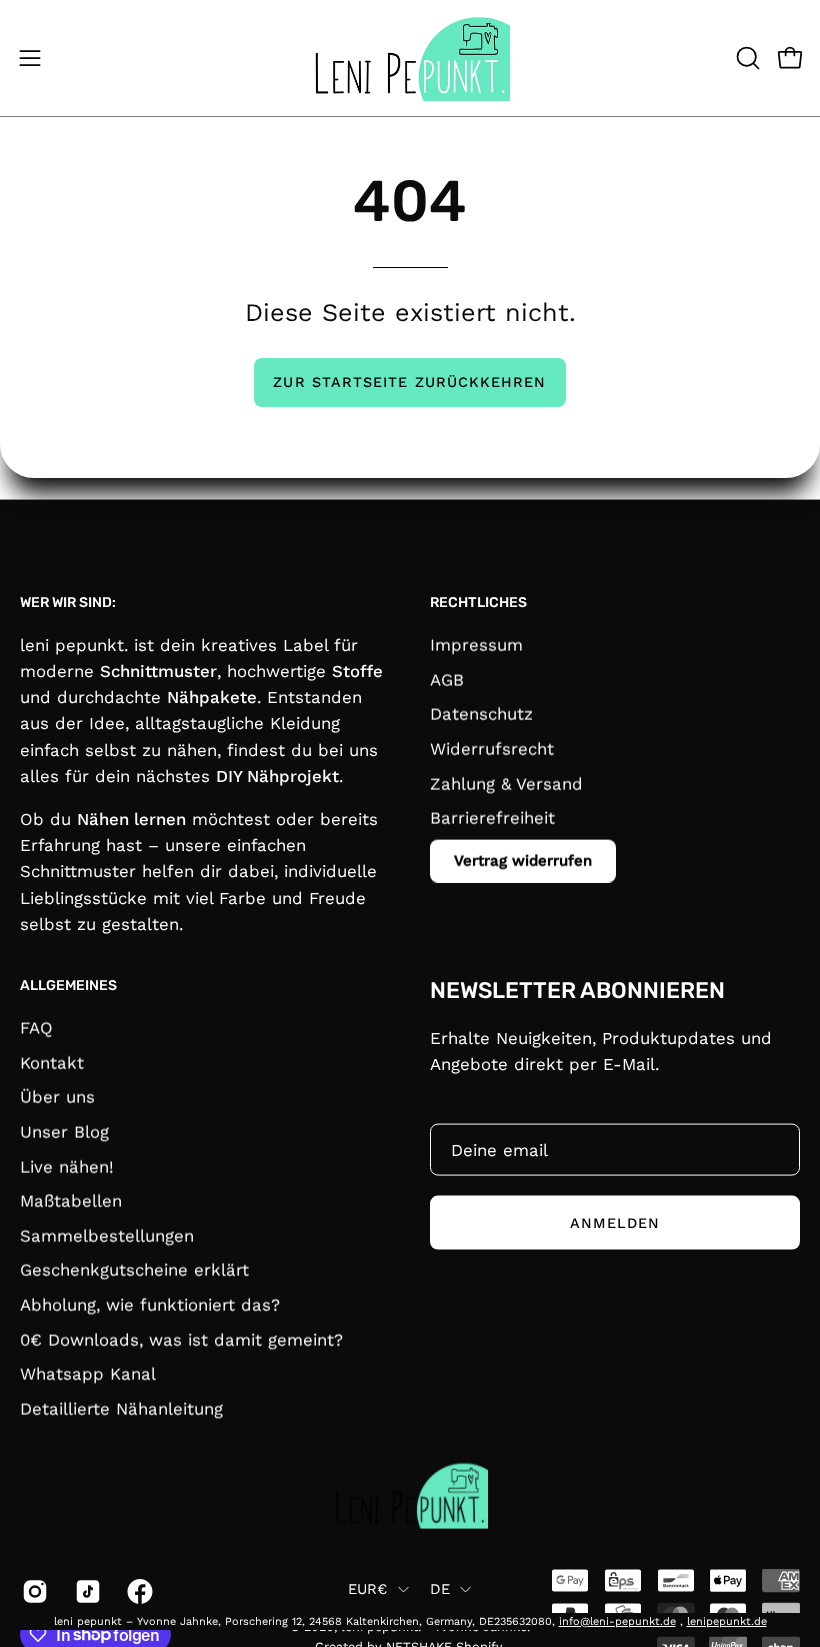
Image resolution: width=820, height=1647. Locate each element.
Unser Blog (64, 1131)
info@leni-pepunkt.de (617, 1621)
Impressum (476, 644)
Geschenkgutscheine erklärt (134, 1270)
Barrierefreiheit (492, 817)
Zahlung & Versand (506, 783)
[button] (746, 58)
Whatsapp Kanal (88, 1373)
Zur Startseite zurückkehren (409, 382)
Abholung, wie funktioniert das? (150, 1304)
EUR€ (368, 1589)
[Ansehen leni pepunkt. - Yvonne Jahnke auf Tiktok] (86, 1591)
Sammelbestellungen (107, 1235)
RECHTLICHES (478, 602)
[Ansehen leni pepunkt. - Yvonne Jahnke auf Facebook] (138, 1591)
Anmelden (615, 1222)
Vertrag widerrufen (523, 860)
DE (440, 1589)
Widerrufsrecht (492, 748)
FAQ (36, 1027)
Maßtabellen (71, 1200)
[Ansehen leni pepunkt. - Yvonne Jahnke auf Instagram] (33, 1591)
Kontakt (52, 1062)
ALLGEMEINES (68, 985)
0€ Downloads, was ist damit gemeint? (181, 1339)
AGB (447, 679)
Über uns (57, 1096)
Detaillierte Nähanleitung (121, 1408)
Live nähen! (67, 1166)
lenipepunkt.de (727, 1621)
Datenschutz (481, 713)
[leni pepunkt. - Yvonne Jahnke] (410, 58)
